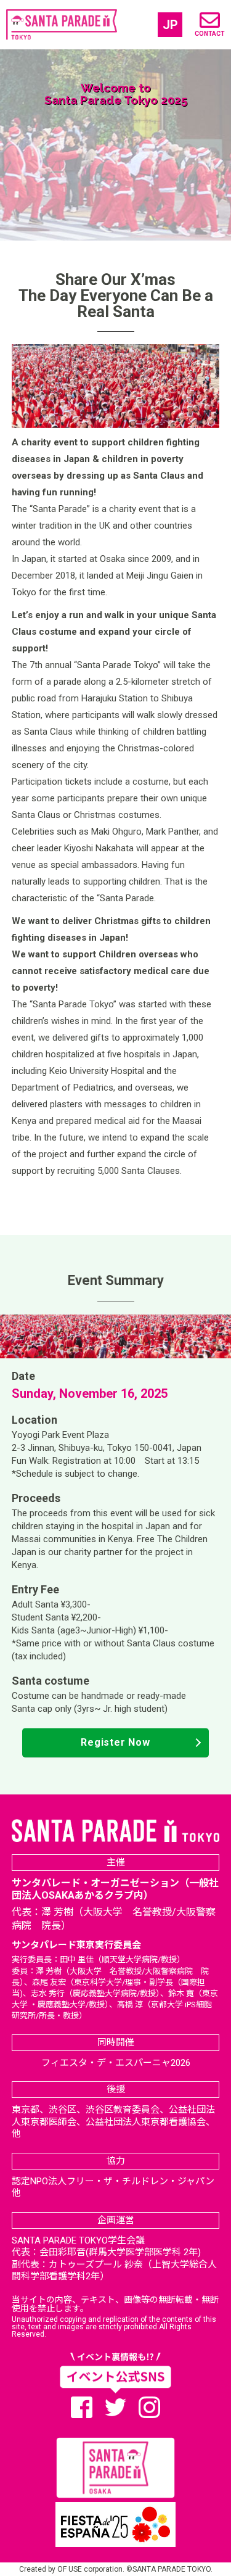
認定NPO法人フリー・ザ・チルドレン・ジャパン (113, 2181)
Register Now (115, 1742)
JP (170, 25)
